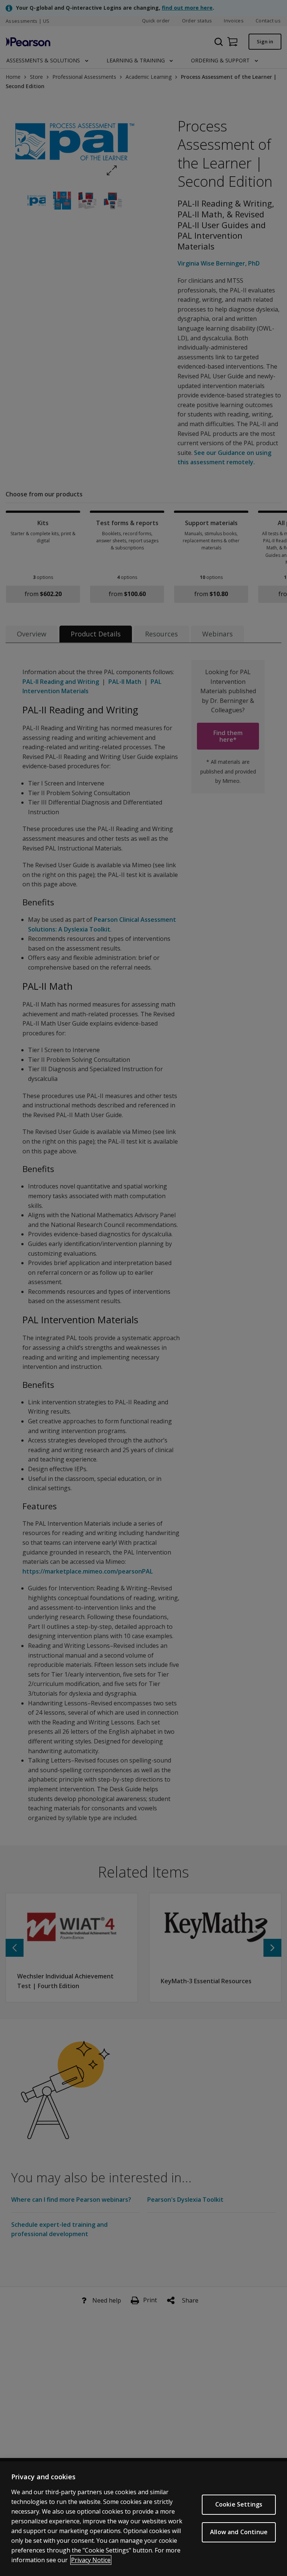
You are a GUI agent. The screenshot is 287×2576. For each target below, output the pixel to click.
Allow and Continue (239, 2532)
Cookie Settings (239, 2504)
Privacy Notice (91, 2560)
